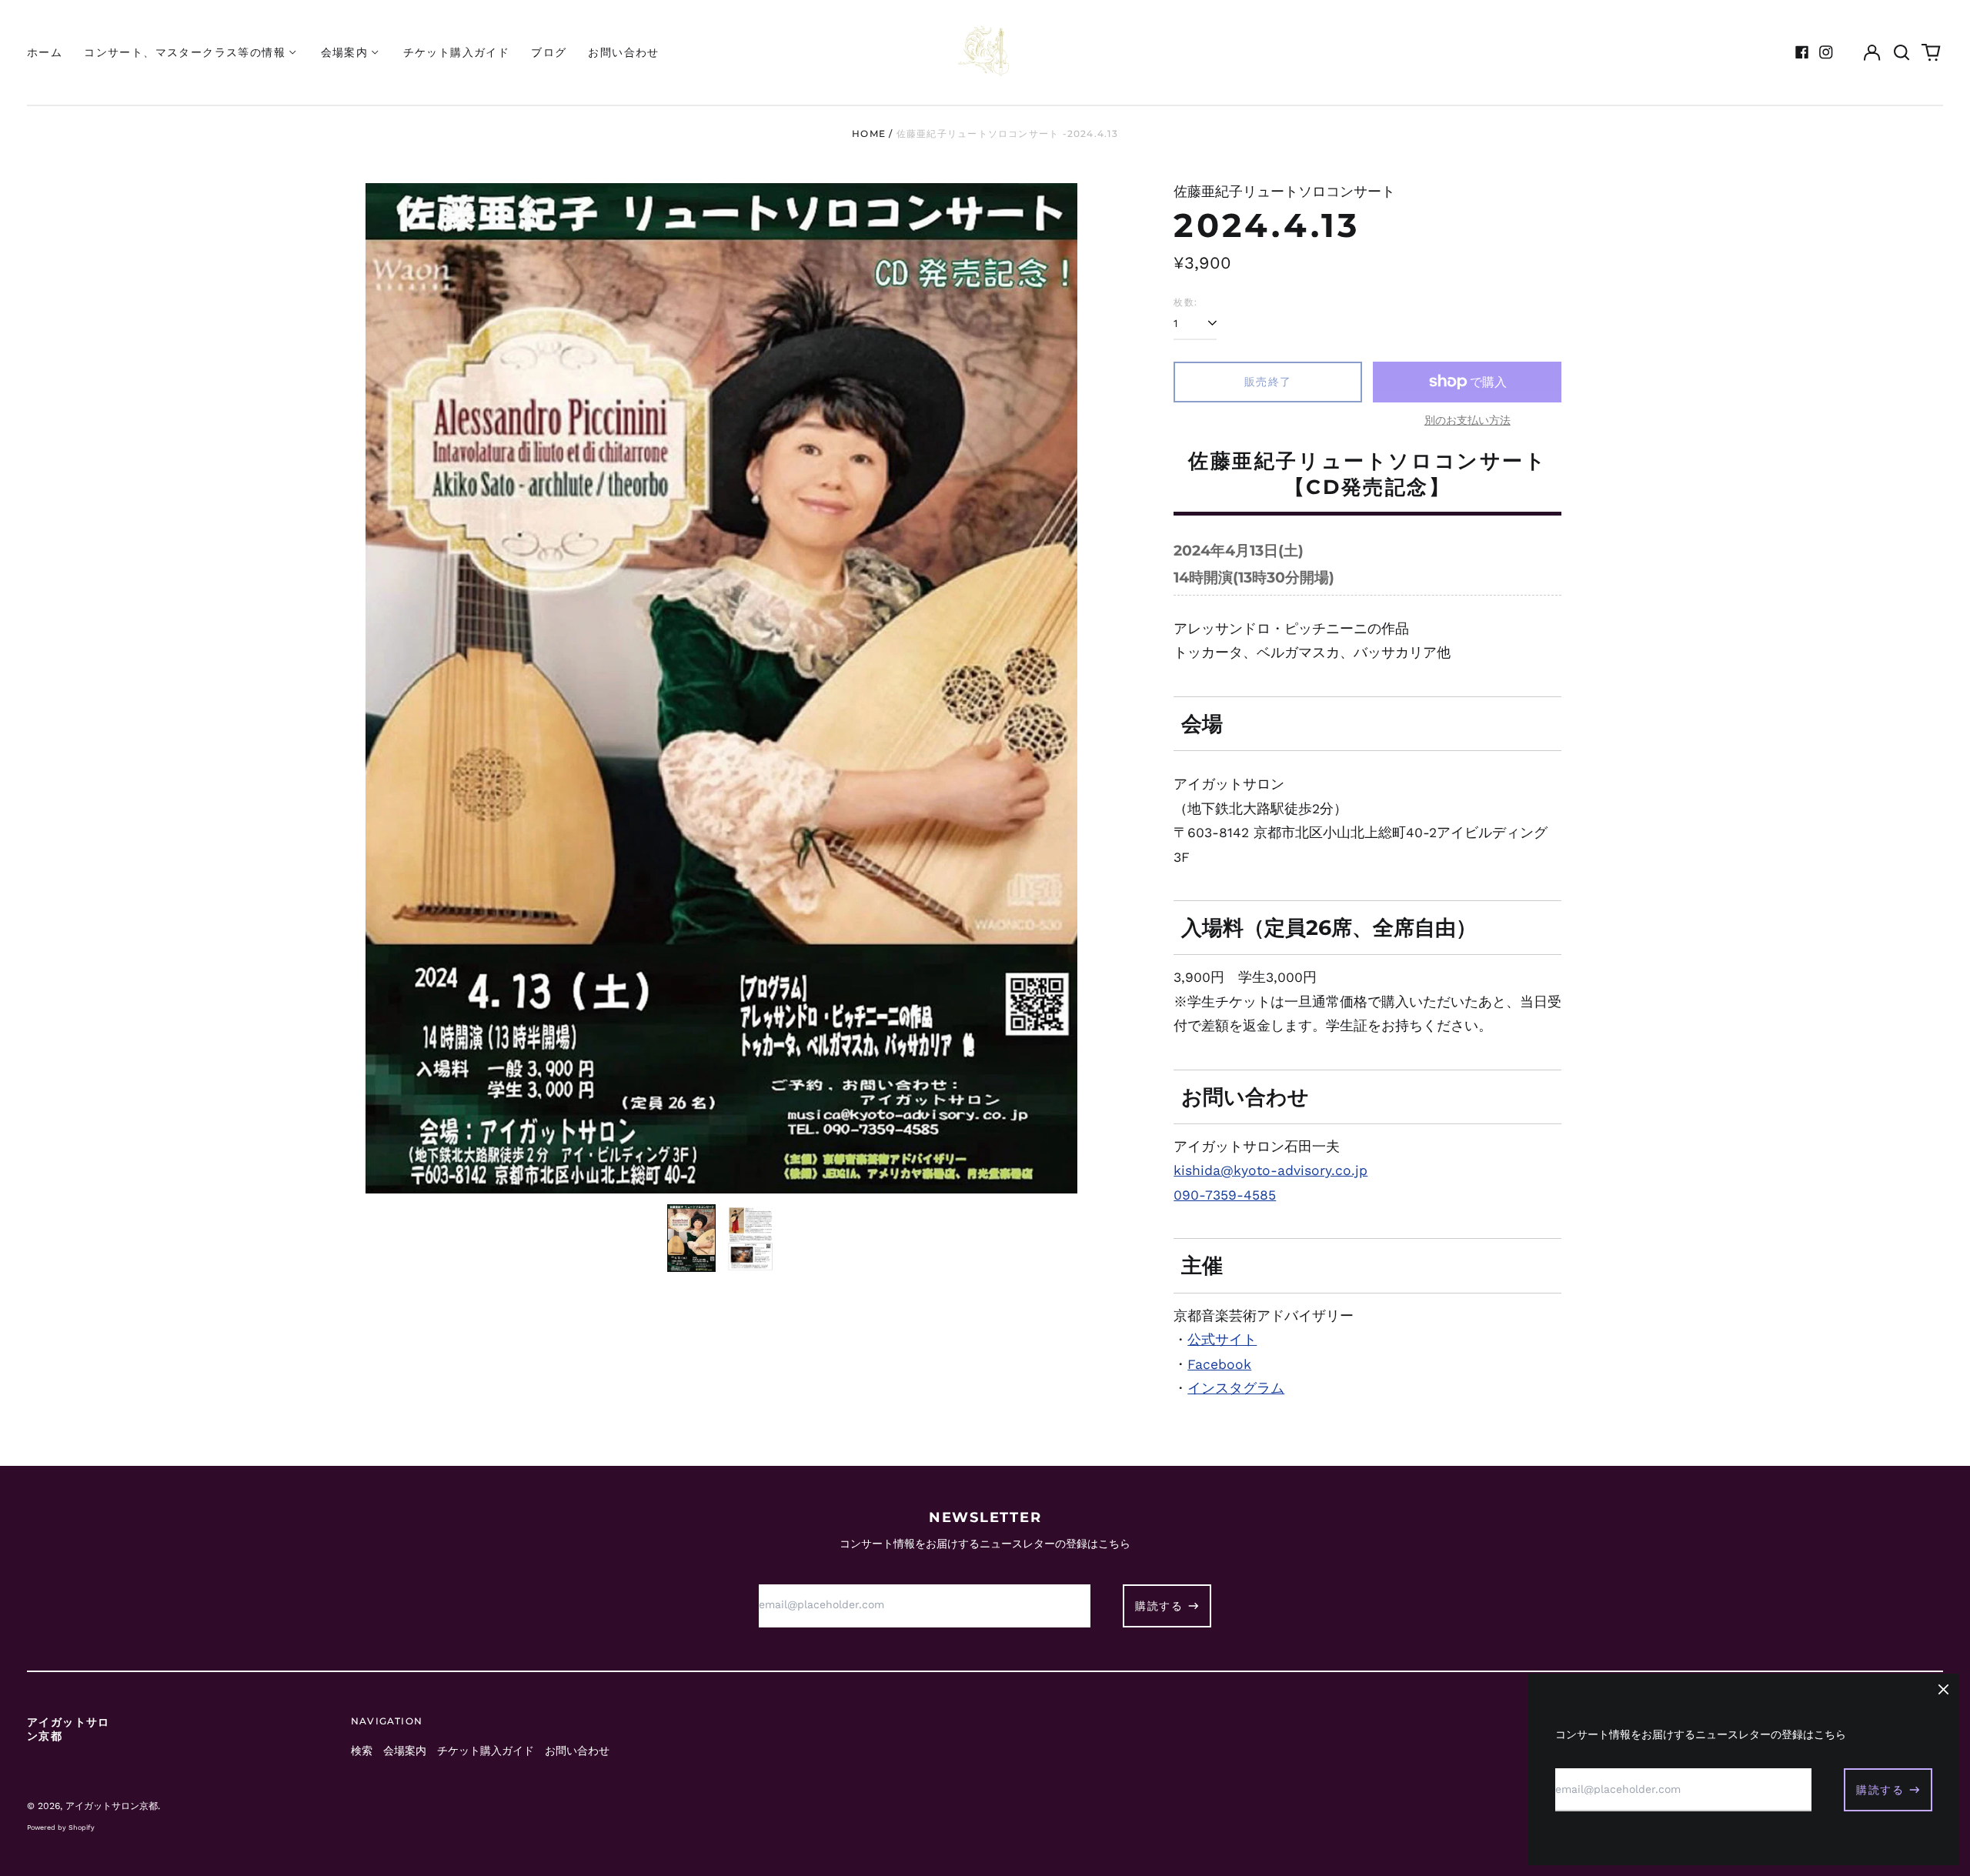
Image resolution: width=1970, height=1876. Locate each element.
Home (869, 134)
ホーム (45, 52)
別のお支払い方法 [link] (1467, 420)
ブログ (549, 52)
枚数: (1185, 302)
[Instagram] (1826, 52)
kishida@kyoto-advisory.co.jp (1270, 1170)
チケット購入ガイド (457, 52)
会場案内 (405, 1751)
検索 (362, 1751)
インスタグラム (1236, 1388)
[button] (1902, 52)
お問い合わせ (623, 52)
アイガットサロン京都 (112, 1806)
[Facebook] (1802, 52)
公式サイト (1222, 1340)
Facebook (1219, 1364)
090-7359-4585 (1225, 1195)
